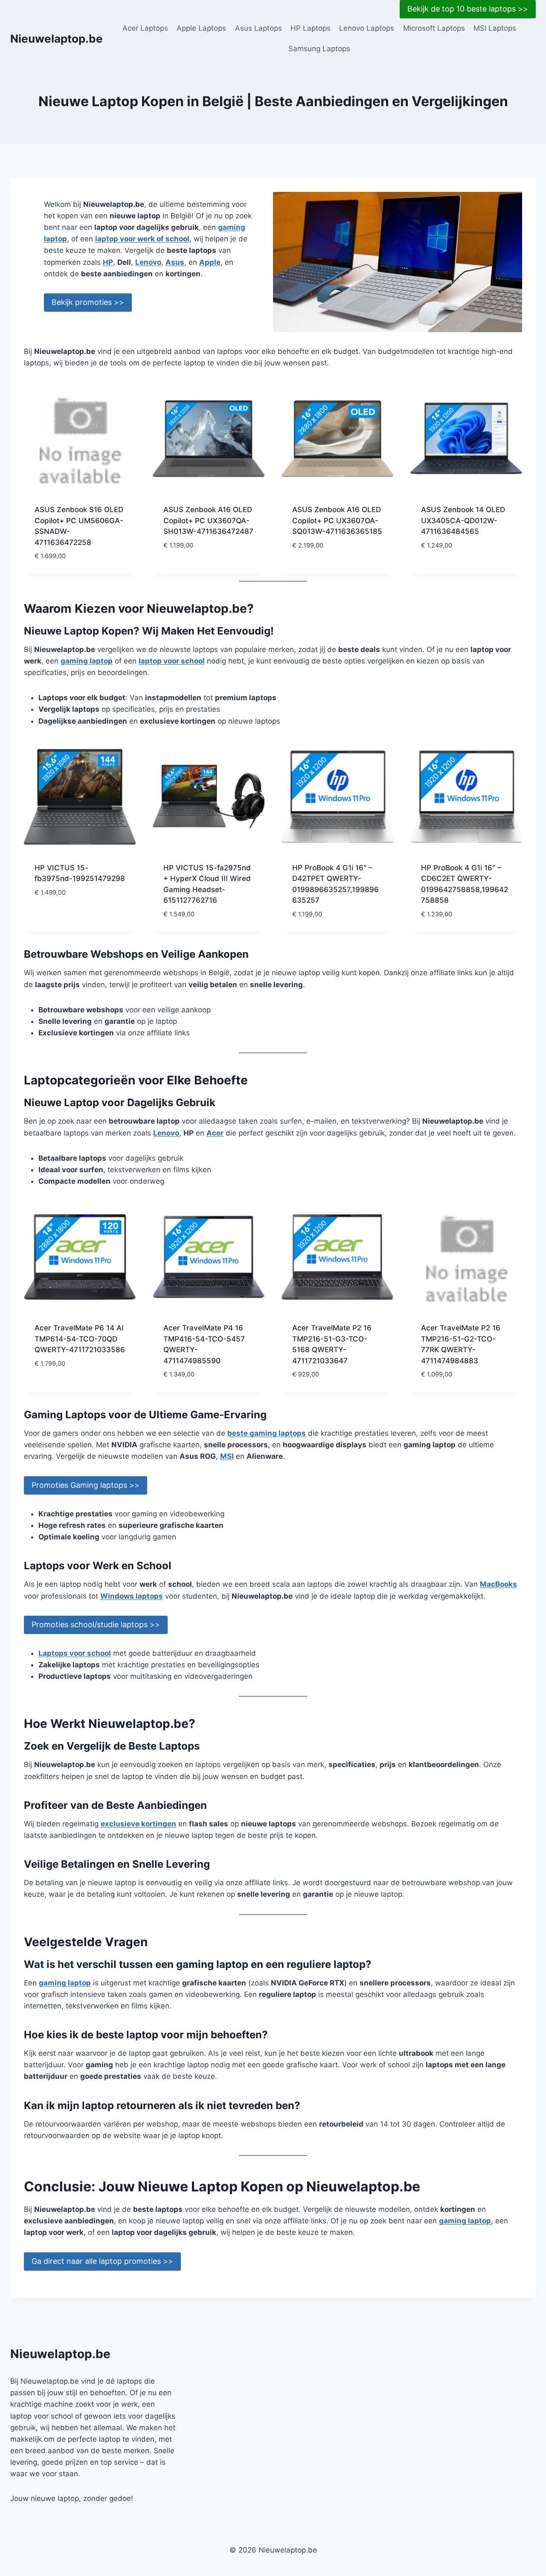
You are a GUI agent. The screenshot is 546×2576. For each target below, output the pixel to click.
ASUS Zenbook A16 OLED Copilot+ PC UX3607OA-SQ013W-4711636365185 (337, 520)
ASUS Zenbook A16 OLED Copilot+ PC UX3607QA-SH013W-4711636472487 (208, 520)
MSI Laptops (495, 28)
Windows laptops (132, 1596)
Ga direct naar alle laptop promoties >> (102, 2261)
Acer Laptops (145, 28)
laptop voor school (172, 661)
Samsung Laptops (319, 49)
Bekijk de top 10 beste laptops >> (468, 9)
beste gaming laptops (267, 1433)
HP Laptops (311, 28)
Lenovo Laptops (367, 28)
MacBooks (498, 1584)
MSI (227, 1456)
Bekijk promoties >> (88, 302)
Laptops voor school (75, 1653)
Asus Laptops (258, 28)
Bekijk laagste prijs (200, 571)
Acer (215, 1133)
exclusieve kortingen (138, 1824)
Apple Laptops (201, 28)
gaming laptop (87, 661)
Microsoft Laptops (434, 28)
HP (108, 262)
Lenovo (148, 262)
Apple (210, 262)
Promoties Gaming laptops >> (86, 1485)
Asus (175, 262)
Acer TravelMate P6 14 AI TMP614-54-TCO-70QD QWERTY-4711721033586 (80, 1339)
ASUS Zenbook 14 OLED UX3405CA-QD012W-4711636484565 (463, 520)
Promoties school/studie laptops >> (96, 1624)
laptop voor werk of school (142, 239)
